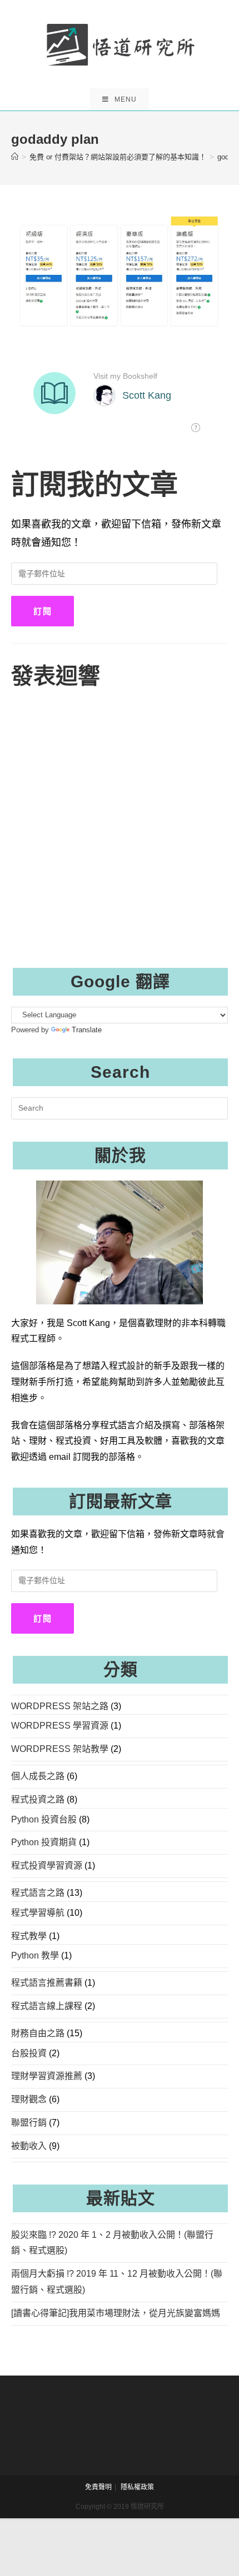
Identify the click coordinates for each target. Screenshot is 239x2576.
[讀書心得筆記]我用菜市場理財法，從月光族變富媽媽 (116, 2313)
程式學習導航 (38, 1913)
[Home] (15, 157)
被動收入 (29, 2146)
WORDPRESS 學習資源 (60, 1726)
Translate (87, 1030)
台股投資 (29, 2053)
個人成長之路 (38, 1776)
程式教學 (29, 1936)
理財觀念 (29, 2099)
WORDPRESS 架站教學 (60, 1749)
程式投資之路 (38, 1799)
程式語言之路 (38, 1893)
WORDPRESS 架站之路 (60, 1706)
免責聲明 (98, 2487)
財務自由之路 (38, 2033)
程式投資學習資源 (47, 1866)
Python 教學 (35, 1955)
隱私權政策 (137, 2487)
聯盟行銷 (29, 2123)
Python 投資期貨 (44, 1842)
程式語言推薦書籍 (47, 1983)
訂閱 (43, 611)
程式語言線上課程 (47, 2006)
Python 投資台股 (44, 1819)
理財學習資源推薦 (47, 2076)
